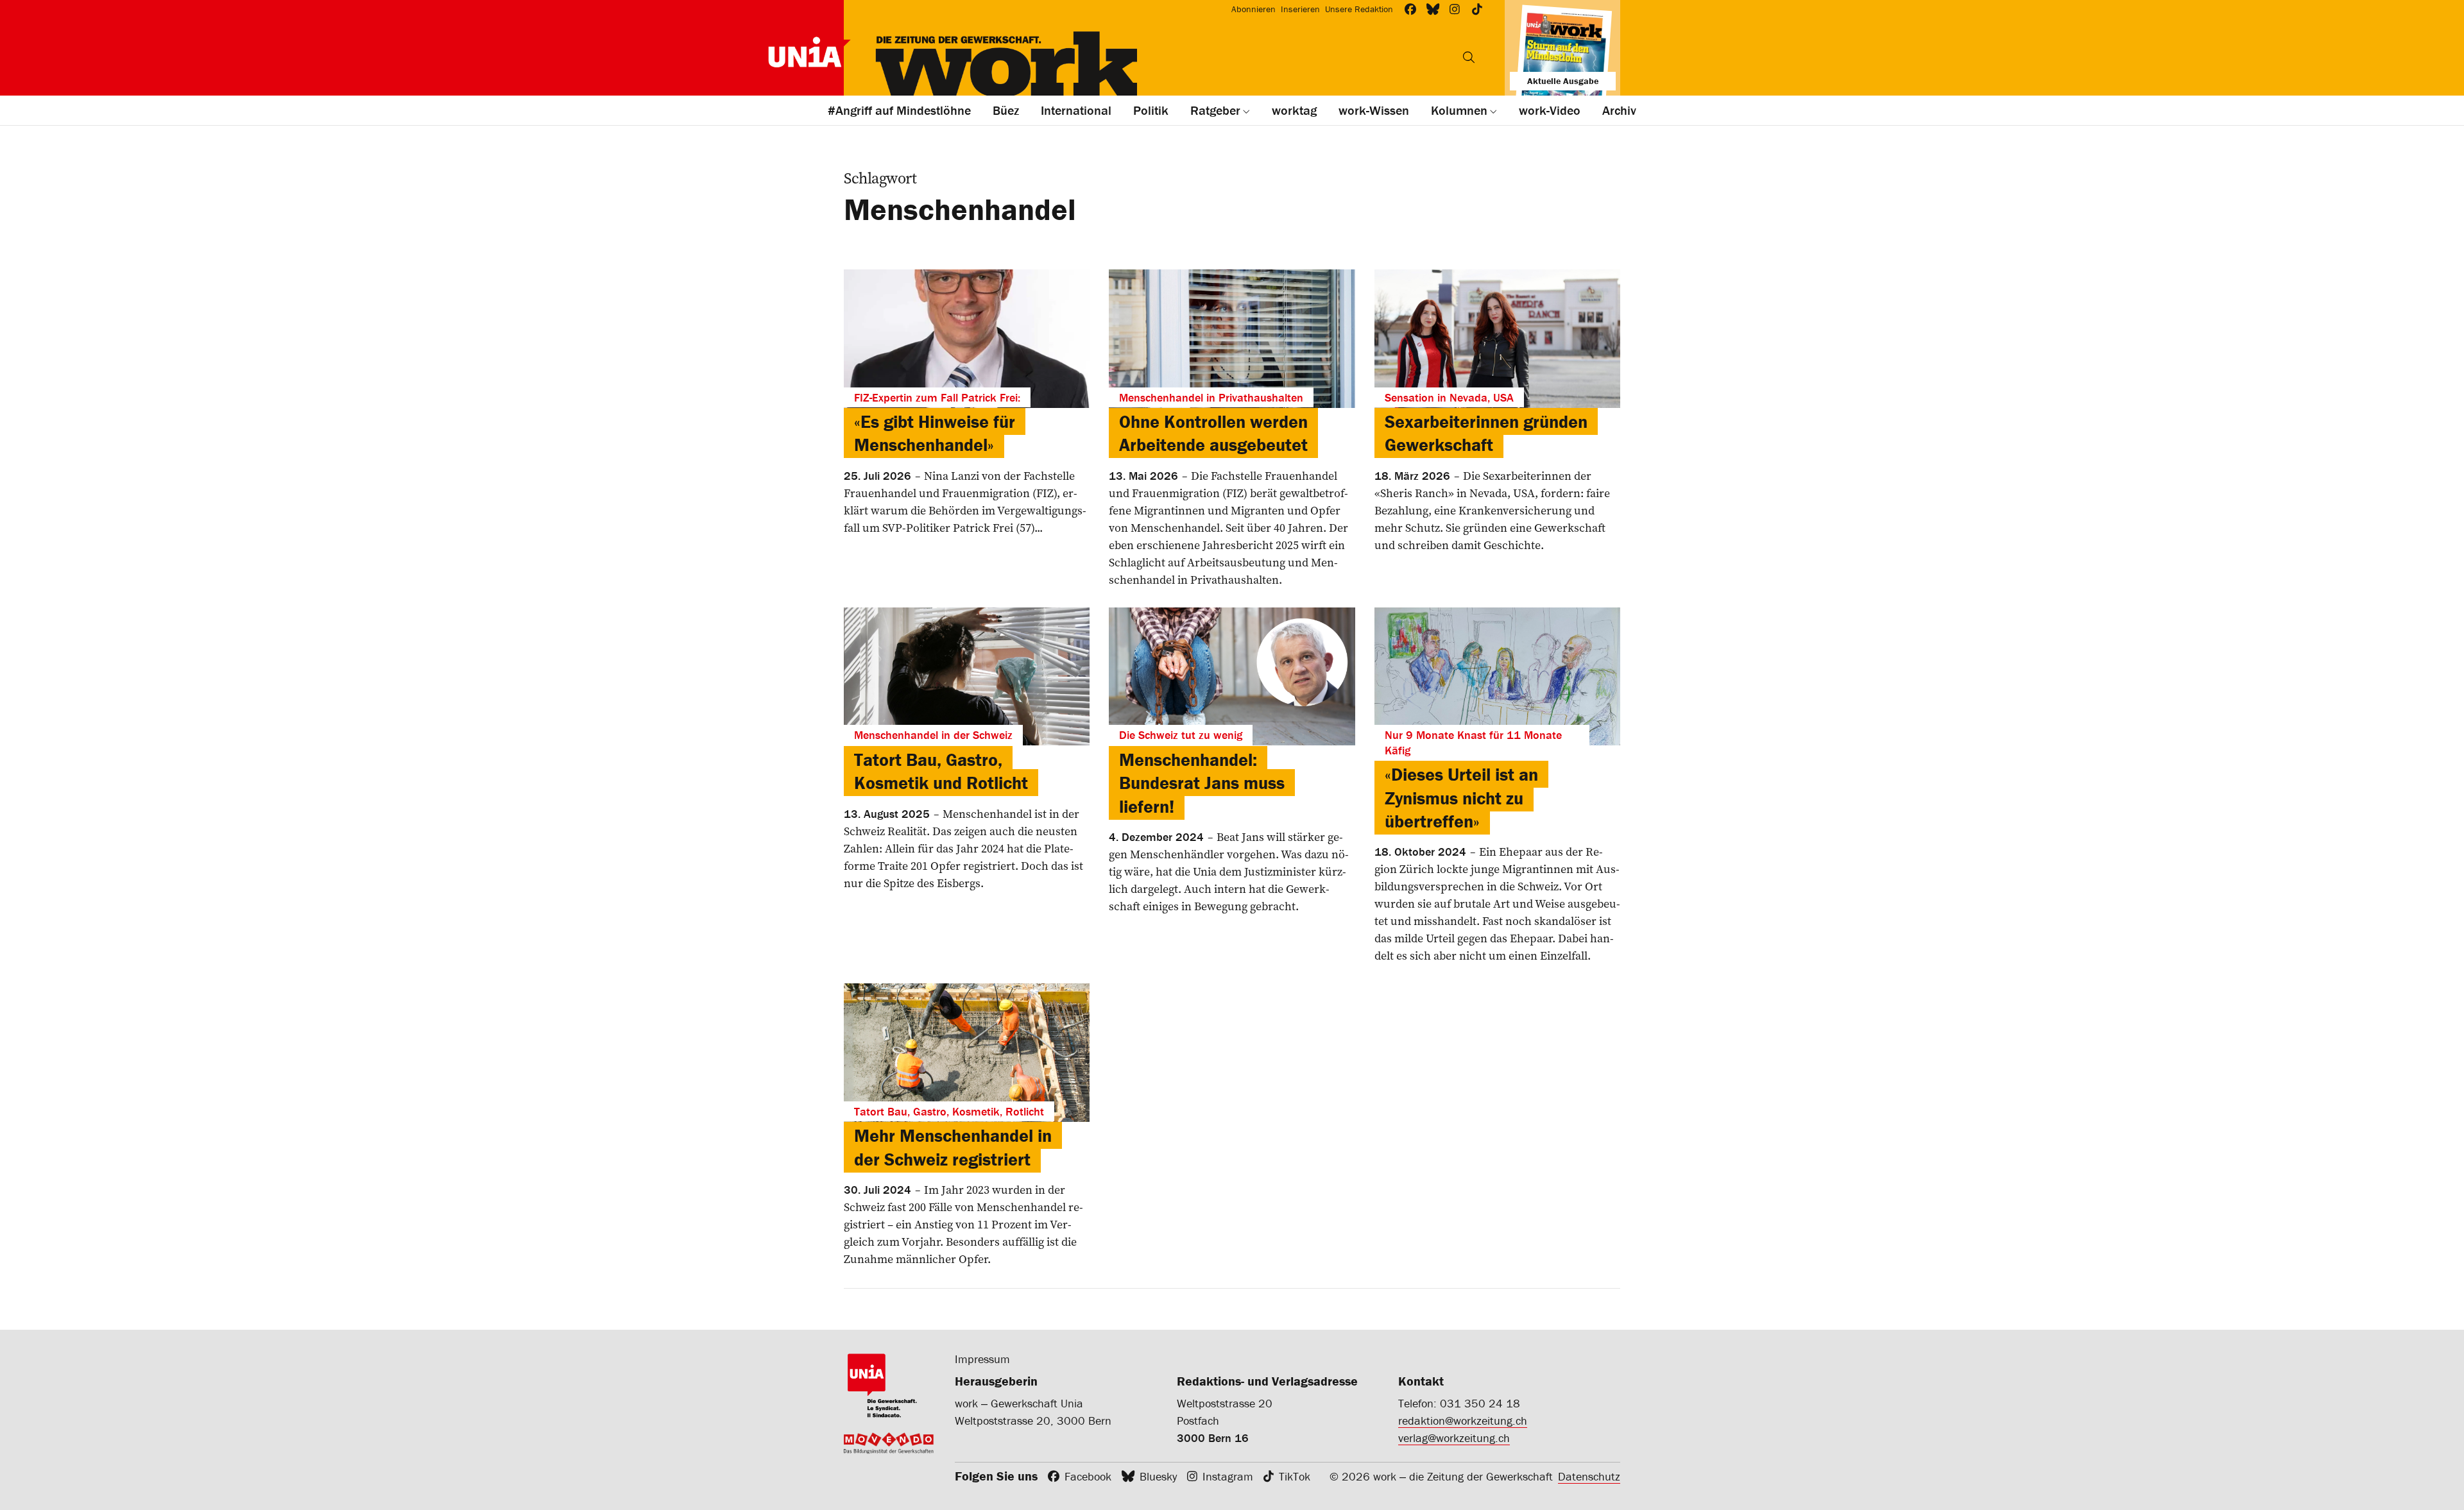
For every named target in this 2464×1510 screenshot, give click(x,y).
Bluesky (1158, 1476)
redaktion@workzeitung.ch (1463, 1421)
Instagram (1228, 1476)
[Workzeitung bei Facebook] (1411, 9)
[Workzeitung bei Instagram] (1455, 9)
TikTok (1295, 1476)
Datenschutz (1589, 1476)
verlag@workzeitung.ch (1454, 1438)
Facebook (1088, 1476)
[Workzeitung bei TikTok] (1477, 9)
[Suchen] (1469, 57)
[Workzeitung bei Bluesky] (1433, 9)
